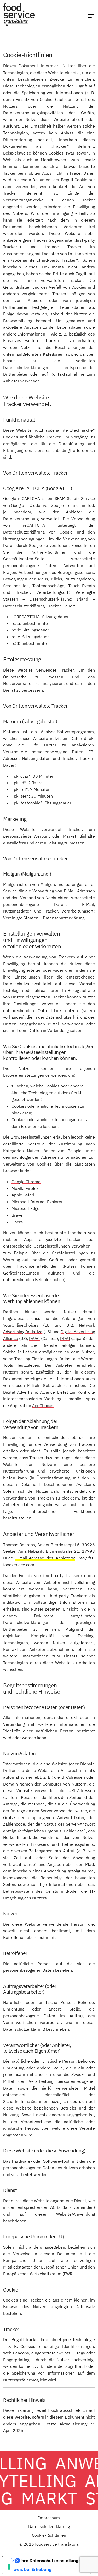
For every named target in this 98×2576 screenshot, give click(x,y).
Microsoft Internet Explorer (37, 1202)
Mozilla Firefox (25, 1188)
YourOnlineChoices (21, 1325)
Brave (17, 1215)
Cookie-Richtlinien (49, 2535)
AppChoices (43, 1405)
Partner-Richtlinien (48, 552)
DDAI (65, 1338)
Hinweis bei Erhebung (29, 2569)
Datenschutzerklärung (24, 532)
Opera (17, 1222)
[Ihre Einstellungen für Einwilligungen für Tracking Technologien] (9, 2567)
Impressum (49, 2518)
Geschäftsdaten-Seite (24, 559)
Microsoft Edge (25, 1208)
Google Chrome (26, 1182)
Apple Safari (23, 1195)
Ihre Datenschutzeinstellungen (52, 2561)
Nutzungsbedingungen (24, 539)
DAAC (34, 1338)
